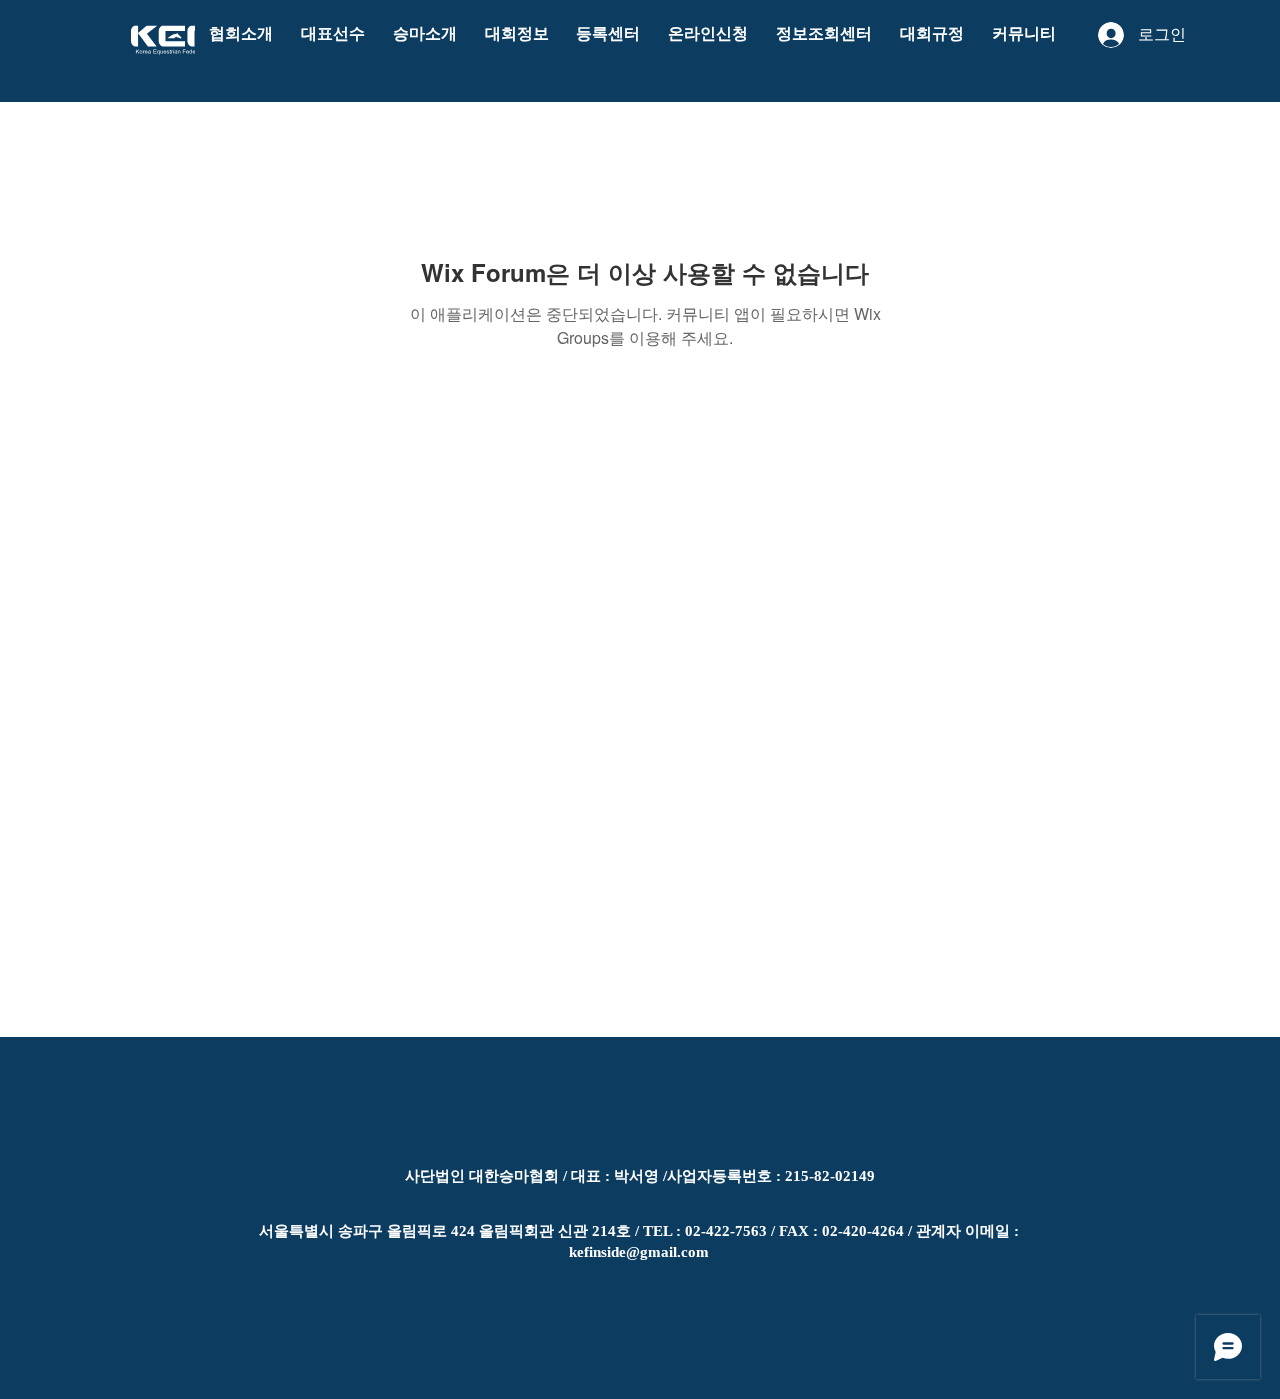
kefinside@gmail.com (639, 1252)
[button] (241, 34)
